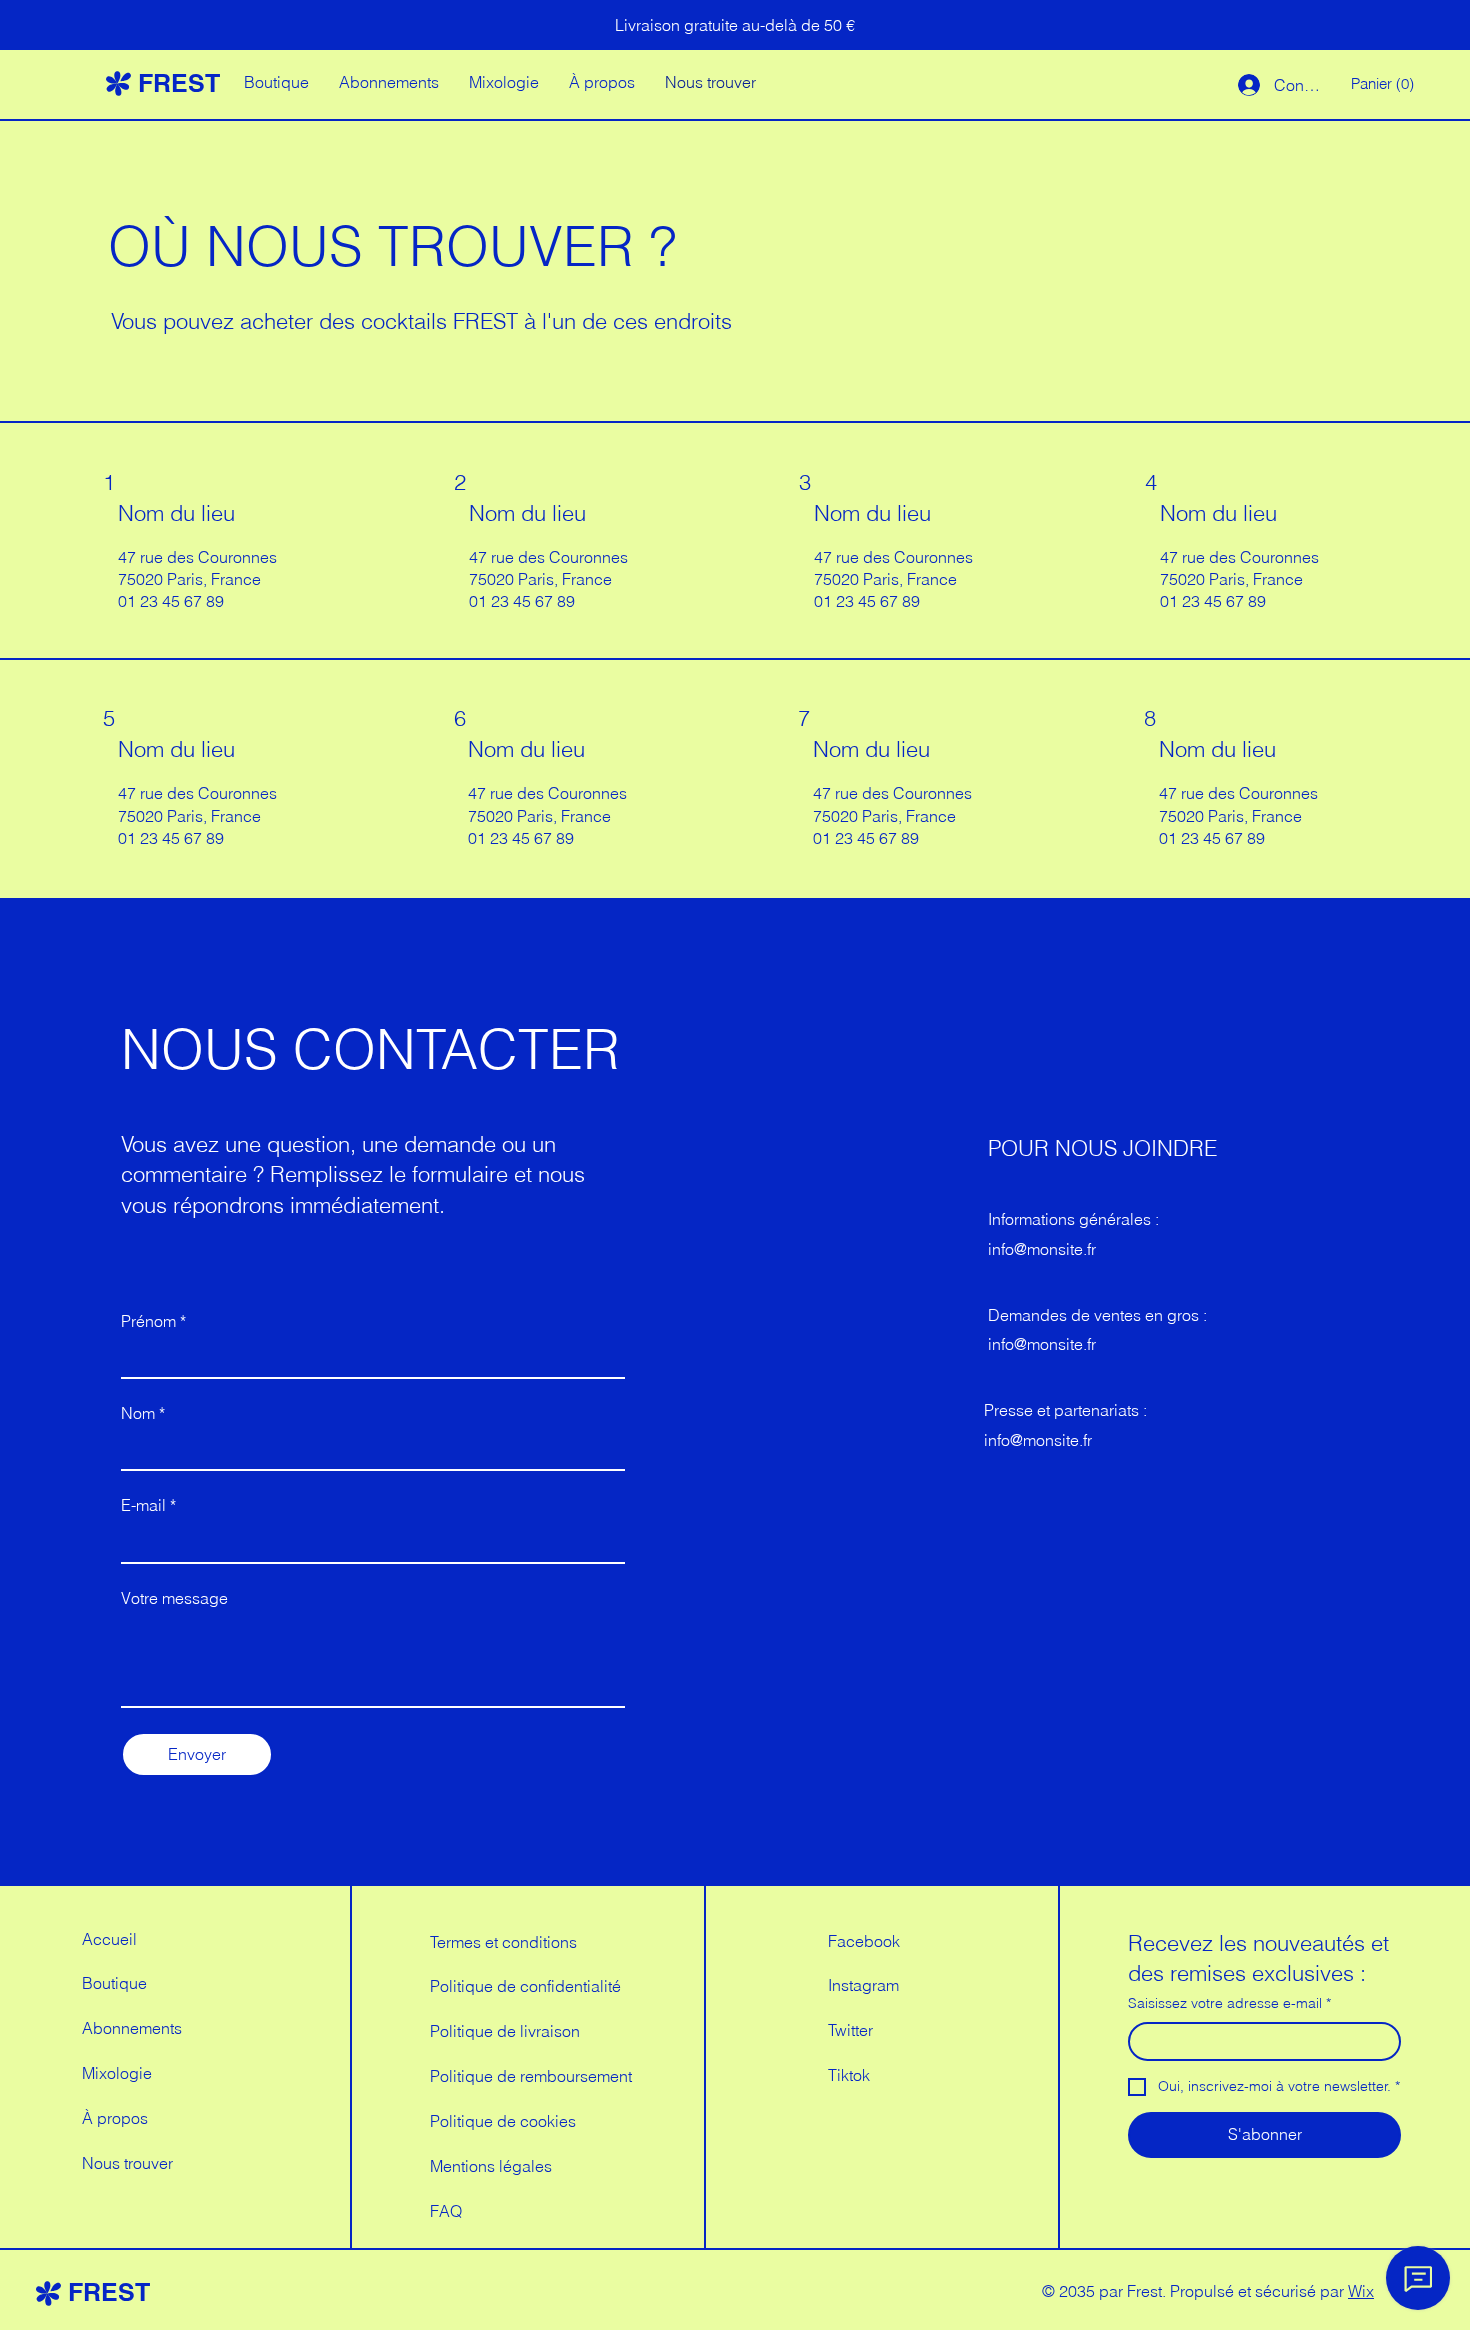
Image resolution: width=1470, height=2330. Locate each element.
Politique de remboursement (531, 2076)
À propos (115, 2118)
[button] (1385, 84)
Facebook (864, 1941)
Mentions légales (491, 2166)
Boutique (114, 1983)
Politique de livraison (505, 2031)
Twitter (850, 2030)
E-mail (148, 1505)
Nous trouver (127, 2163)
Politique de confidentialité (525, 1986)
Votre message (174, 1598)
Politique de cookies (503, 2121)
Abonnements (132, 2028)
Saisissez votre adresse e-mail (1229, 2003)
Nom (143, 1413)
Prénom (153, 1321)
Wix (1361, 2291)
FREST (179, 83)
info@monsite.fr (1042, 1249)
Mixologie (117, 2073)
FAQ (446, 2211)
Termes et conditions (503, 1942)
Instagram (863, 1985)
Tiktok (849, 2075)
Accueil (109, 1939)
